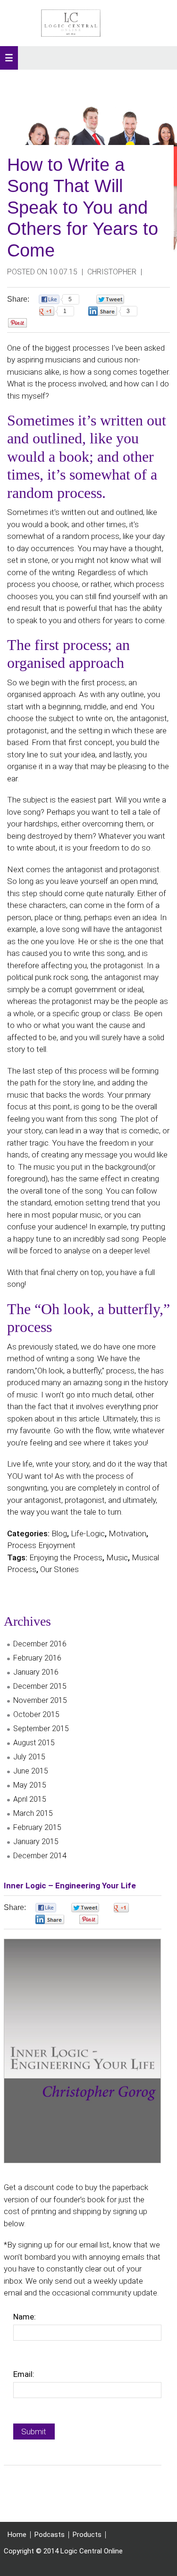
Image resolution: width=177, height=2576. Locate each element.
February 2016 (37, 1658)
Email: (24, 2374)
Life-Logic (88, 1533)
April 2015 (30, 1799)
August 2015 (34, 1743)
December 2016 (40, 1644)
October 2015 (36, 1714)
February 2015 (37, 1827)
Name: (25, 2317)
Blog (59, 1533)
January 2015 (36, 1842)
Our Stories (59, 1569)
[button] (9, 58)
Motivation (127, 1533)
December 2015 (40, 1686)
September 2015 (41, 1729)
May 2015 (30, 1785)
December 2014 (40, 1856)
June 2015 (31, 1771)
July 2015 (29, 1757)
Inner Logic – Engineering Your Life (70, 1886)
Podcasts (50, 2535)
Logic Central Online (71, 23)
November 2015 (40, 1700)
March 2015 (33, 1813)
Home (17, 2535)
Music (117, 1557)
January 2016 (36, 1672)
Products (87, 2535)
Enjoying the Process (66, 1557)
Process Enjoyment (41, 1545)
